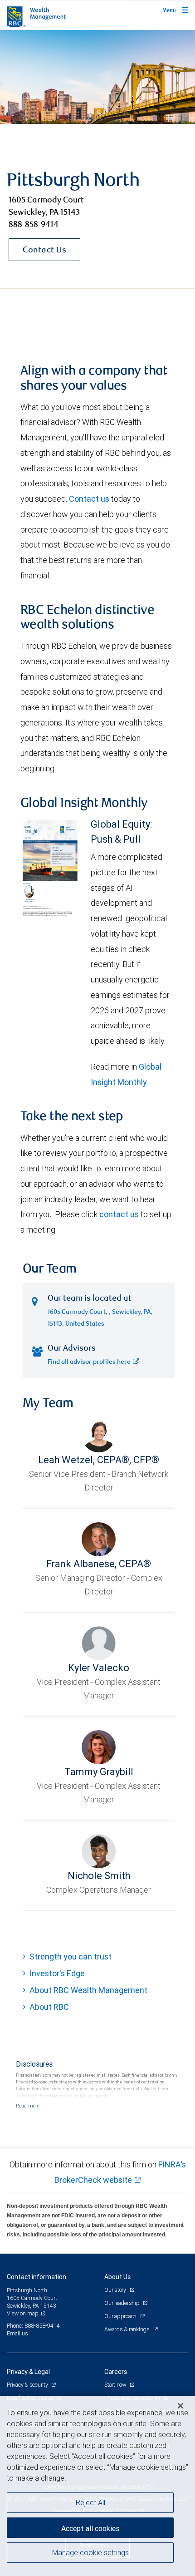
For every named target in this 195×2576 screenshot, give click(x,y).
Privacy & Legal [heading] (28, 2372)
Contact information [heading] (37, 2277)
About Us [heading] (117, 2277)
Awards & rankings (128, 2329)
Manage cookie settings (90, 2552)
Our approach (121, 2316)
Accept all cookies (90, 2528)
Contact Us (44, 251)
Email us (17, 2333)
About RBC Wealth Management (88, 1990)
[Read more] (28, 2106)
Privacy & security (28, 2385)
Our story (116, 2290)
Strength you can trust (71, 1957)
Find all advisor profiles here (89, 1362)
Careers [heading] (116, 2372)
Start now (116, 2385)
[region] (97, 2486)
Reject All (90, 2502)
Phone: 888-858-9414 (33, 2326)
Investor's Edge (57, 1973)
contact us (119, 1214)
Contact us (89, 499)
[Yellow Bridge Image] (97, 77)
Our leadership (122, 2303)
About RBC (49, 2007)
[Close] (180, 2406)
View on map (23, 2313)
